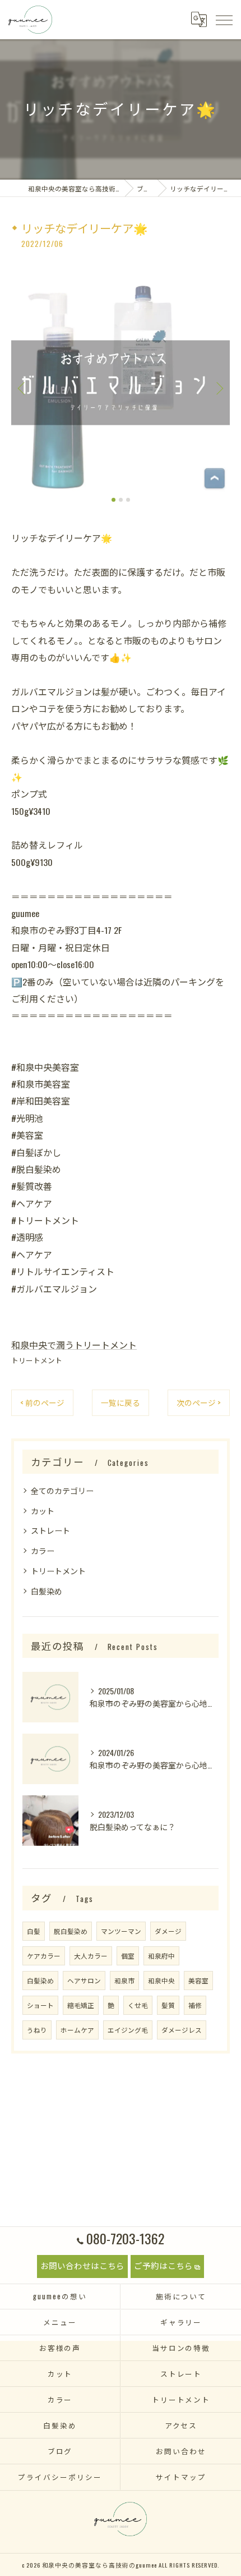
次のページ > (199, 1402)
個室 (128, 1956)
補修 (195, 2005)
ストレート (50, 1530)
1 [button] (113, 500)
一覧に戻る (121, 1402)
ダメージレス (182, 2030)
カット (43, 1511)
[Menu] (224, 19)
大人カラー (91, 1956)
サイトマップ (181, 2477)
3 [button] (128, 500)
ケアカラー (44, 1956)
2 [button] (121, 500)
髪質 (168, 2005)
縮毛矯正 (81, 2005)
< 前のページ (42, 1402)
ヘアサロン (84, 1980)
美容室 (198, 1980)
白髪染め (47, 1591)
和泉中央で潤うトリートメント (74, 1345)
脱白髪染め (71, 1931)
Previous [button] (22, 388)
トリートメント (37, 1360)
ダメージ (168, 1931)
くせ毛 (138, 2005)
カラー (43, 1550)
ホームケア (77, 2030)
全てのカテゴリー (62, 1490)
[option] (121, 383)
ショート (40, 2005)
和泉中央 (161, 1980)
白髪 (34, 1931)
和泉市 (124, 1980)
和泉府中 (161, 1956)
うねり (37, 2030)
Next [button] (219, 388)
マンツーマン (121, 1931)
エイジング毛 (128, 2030)
